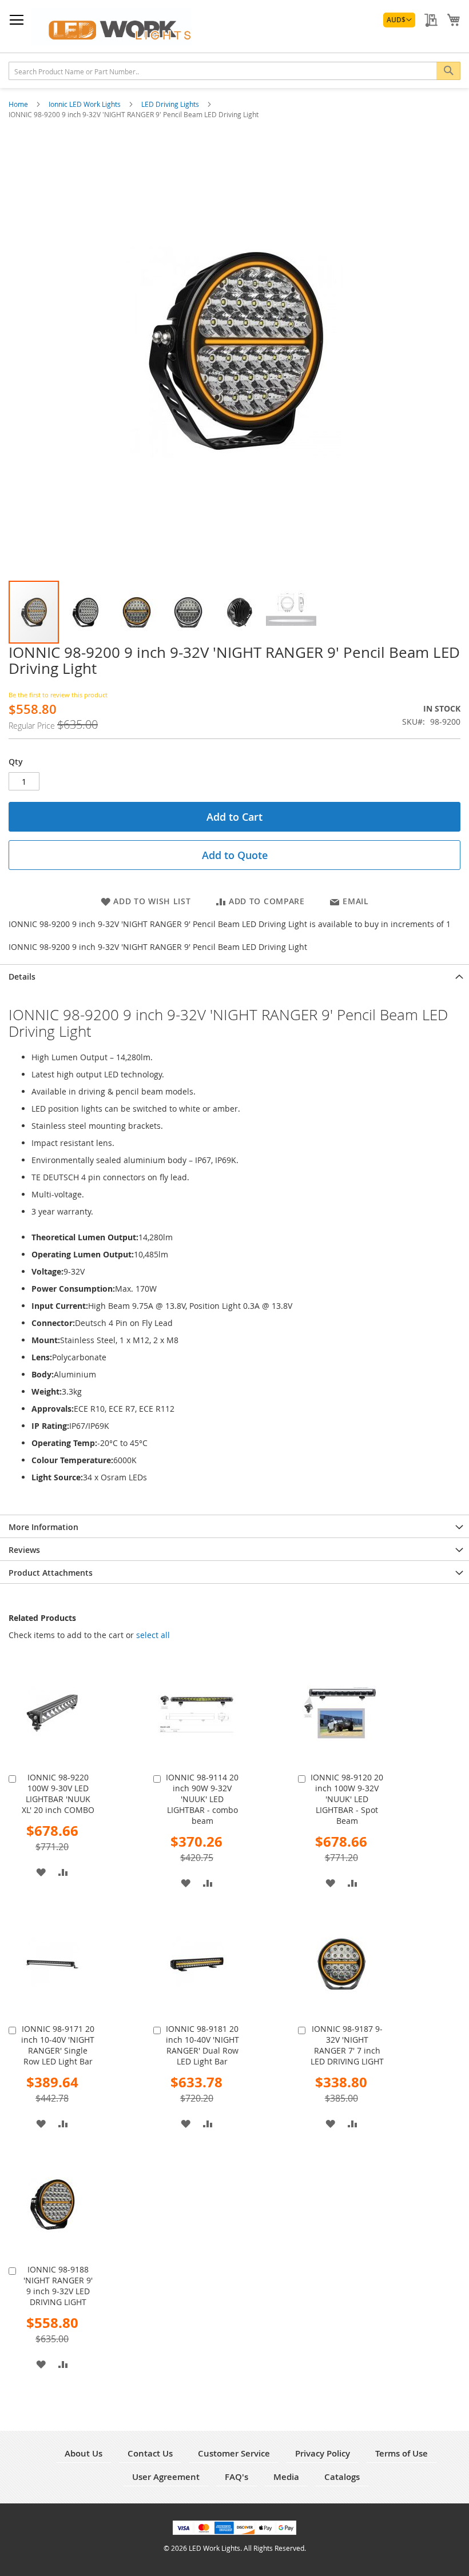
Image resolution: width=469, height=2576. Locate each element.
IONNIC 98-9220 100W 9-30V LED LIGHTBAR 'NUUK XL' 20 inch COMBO (58, 1794)
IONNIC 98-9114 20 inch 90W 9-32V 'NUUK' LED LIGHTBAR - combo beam (202, 1799)
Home (19, 104)
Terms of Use (402, 2453)
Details (22, 977)
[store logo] (112, 27)
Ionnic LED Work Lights (86, 104)
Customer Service (234, 2453)
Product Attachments (51, 1573)
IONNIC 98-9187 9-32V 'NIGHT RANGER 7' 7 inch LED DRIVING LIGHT (347, 2045)
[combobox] (234, 71)
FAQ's (237, 2477)
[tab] (234, 976)
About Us (84, 2453)
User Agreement (166, 2477)
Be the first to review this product (58, 695)
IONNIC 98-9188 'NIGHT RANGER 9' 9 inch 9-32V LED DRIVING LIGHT (58, 2286)
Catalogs (342, 2477)
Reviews (24, 1550)
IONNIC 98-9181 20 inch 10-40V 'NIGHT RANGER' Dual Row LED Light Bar (202, 2045)
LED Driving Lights (171, 104)
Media (286, 2477)
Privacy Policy (323, 2453)
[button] (399, 20)
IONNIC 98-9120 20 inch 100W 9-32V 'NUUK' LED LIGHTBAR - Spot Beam (347, 1799)
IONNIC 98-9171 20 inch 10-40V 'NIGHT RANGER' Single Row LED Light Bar (58, 2045)
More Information (43, 1527)
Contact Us (150, 2453)
